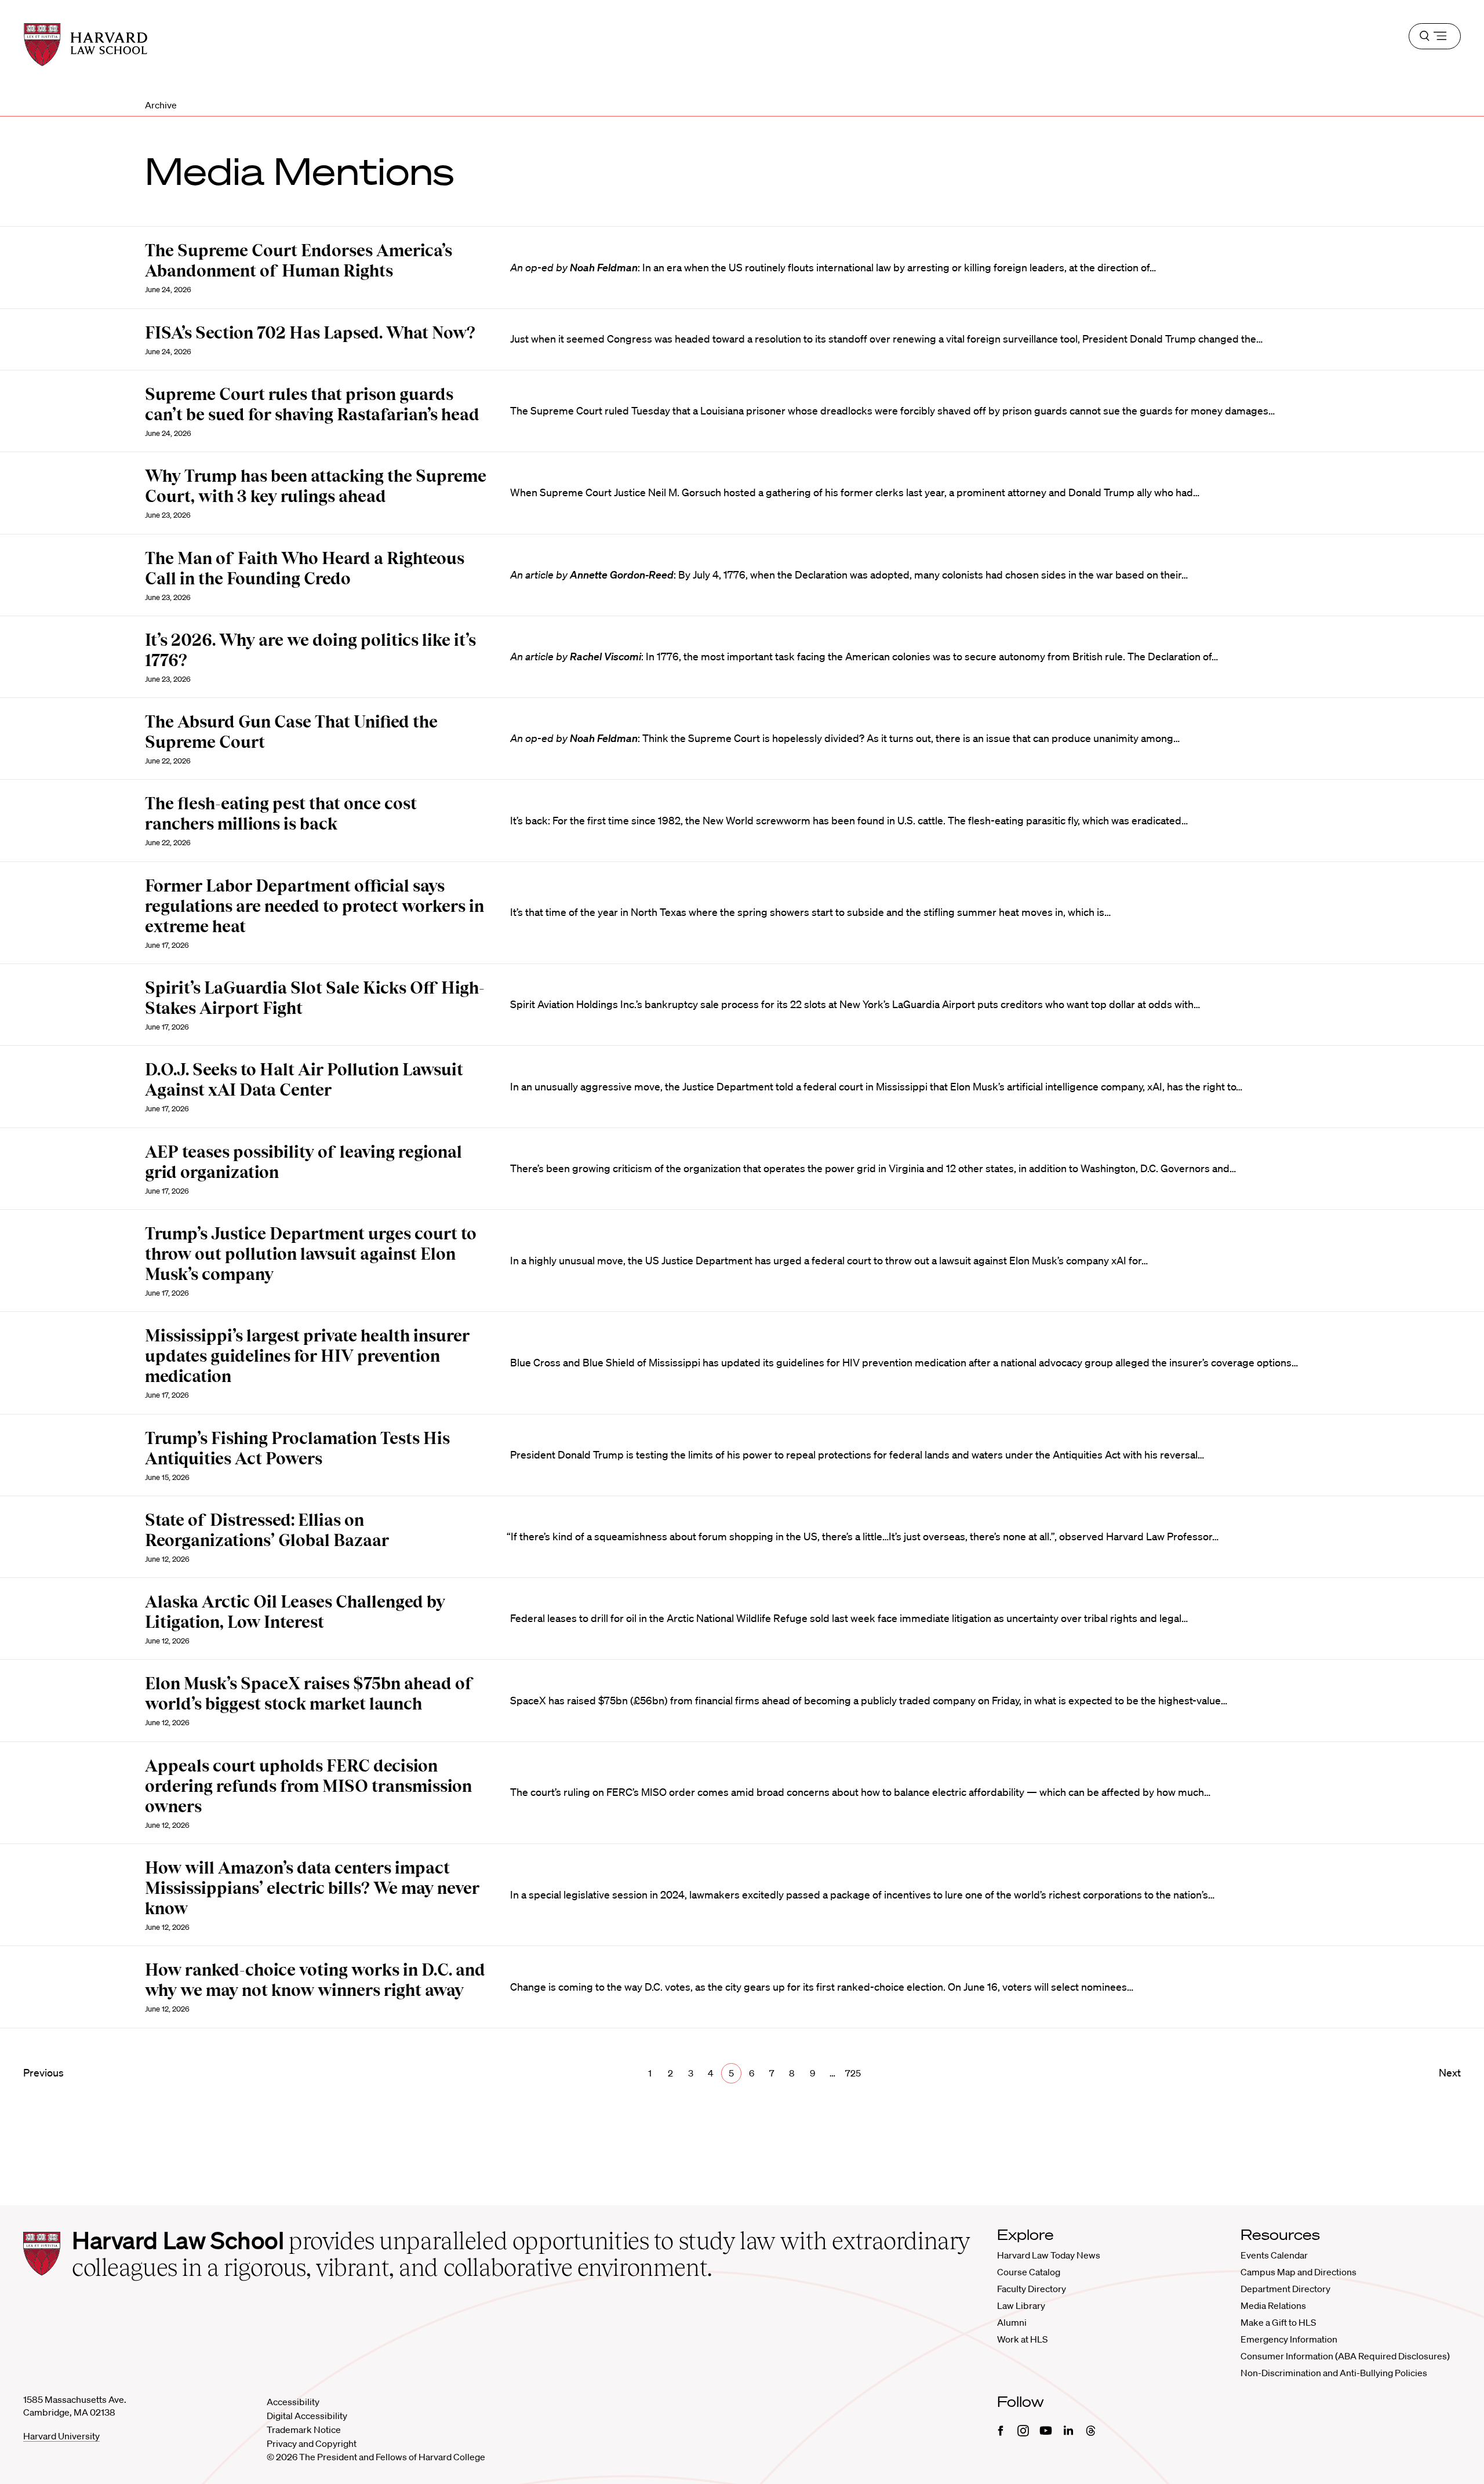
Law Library (1021, 2305)
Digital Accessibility (307, 2416)
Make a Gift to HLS (1278, 2322)
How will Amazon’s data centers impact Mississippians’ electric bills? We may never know (312, 1888)
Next (1450, 2072)
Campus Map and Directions (1298, 2272)
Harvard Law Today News (1049, 2255)
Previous (43, 2072)
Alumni (1012, 2322)
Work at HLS (1022, 2339)
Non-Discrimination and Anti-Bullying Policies (1334, 2373)
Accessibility (293, 2402)
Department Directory (1285, 2289)
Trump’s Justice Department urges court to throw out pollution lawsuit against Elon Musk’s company (311, 1254)
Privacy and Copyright (312, 2443)
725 (853, 2073)
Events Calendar (1274, 2255)
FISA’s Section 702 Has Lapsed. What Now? (310, 333)
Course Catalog (1029, 2272)
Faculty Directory (1032, 2289)
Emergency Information (1289, 2339)
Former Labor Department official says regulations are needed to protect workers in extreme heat (314, 906)
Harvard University (61, 2436)
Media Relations (1273, 2305)
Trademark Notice (304, 2430)
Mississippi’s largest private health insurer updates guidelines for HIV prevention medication (307, 1356)
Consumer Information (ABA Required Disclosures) (1345, 2356)
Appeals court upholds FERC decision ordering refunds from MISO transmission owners (308, 1786)
